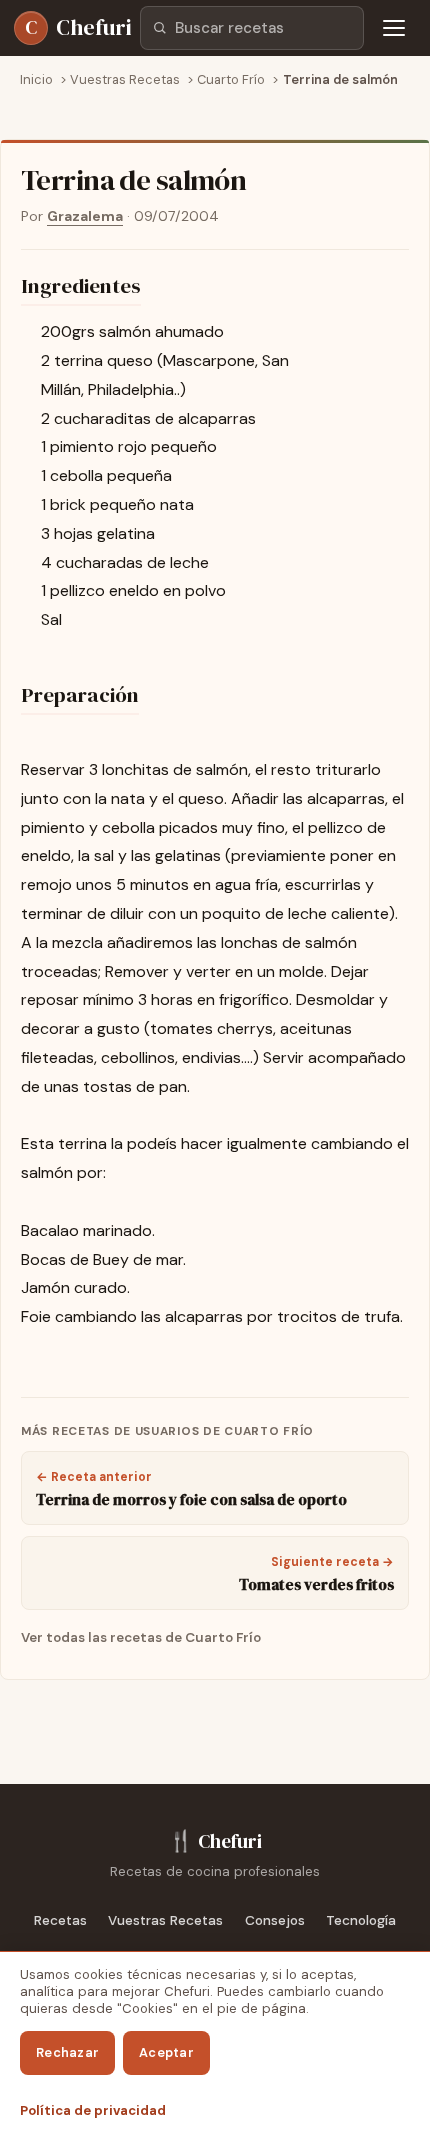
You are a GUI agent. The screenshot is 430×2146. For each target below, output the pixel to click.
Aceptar (166, 2052)
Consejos (275, 1920)
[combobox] (252, 28)
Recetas (60, 1920)
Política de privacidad (93, 2110)
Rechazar (67, 2052)
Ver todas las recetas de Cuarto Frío (141, 1637)
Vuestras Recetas (165, 1920)
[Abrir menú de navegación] (394, 28)
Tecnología (361, 1920)
